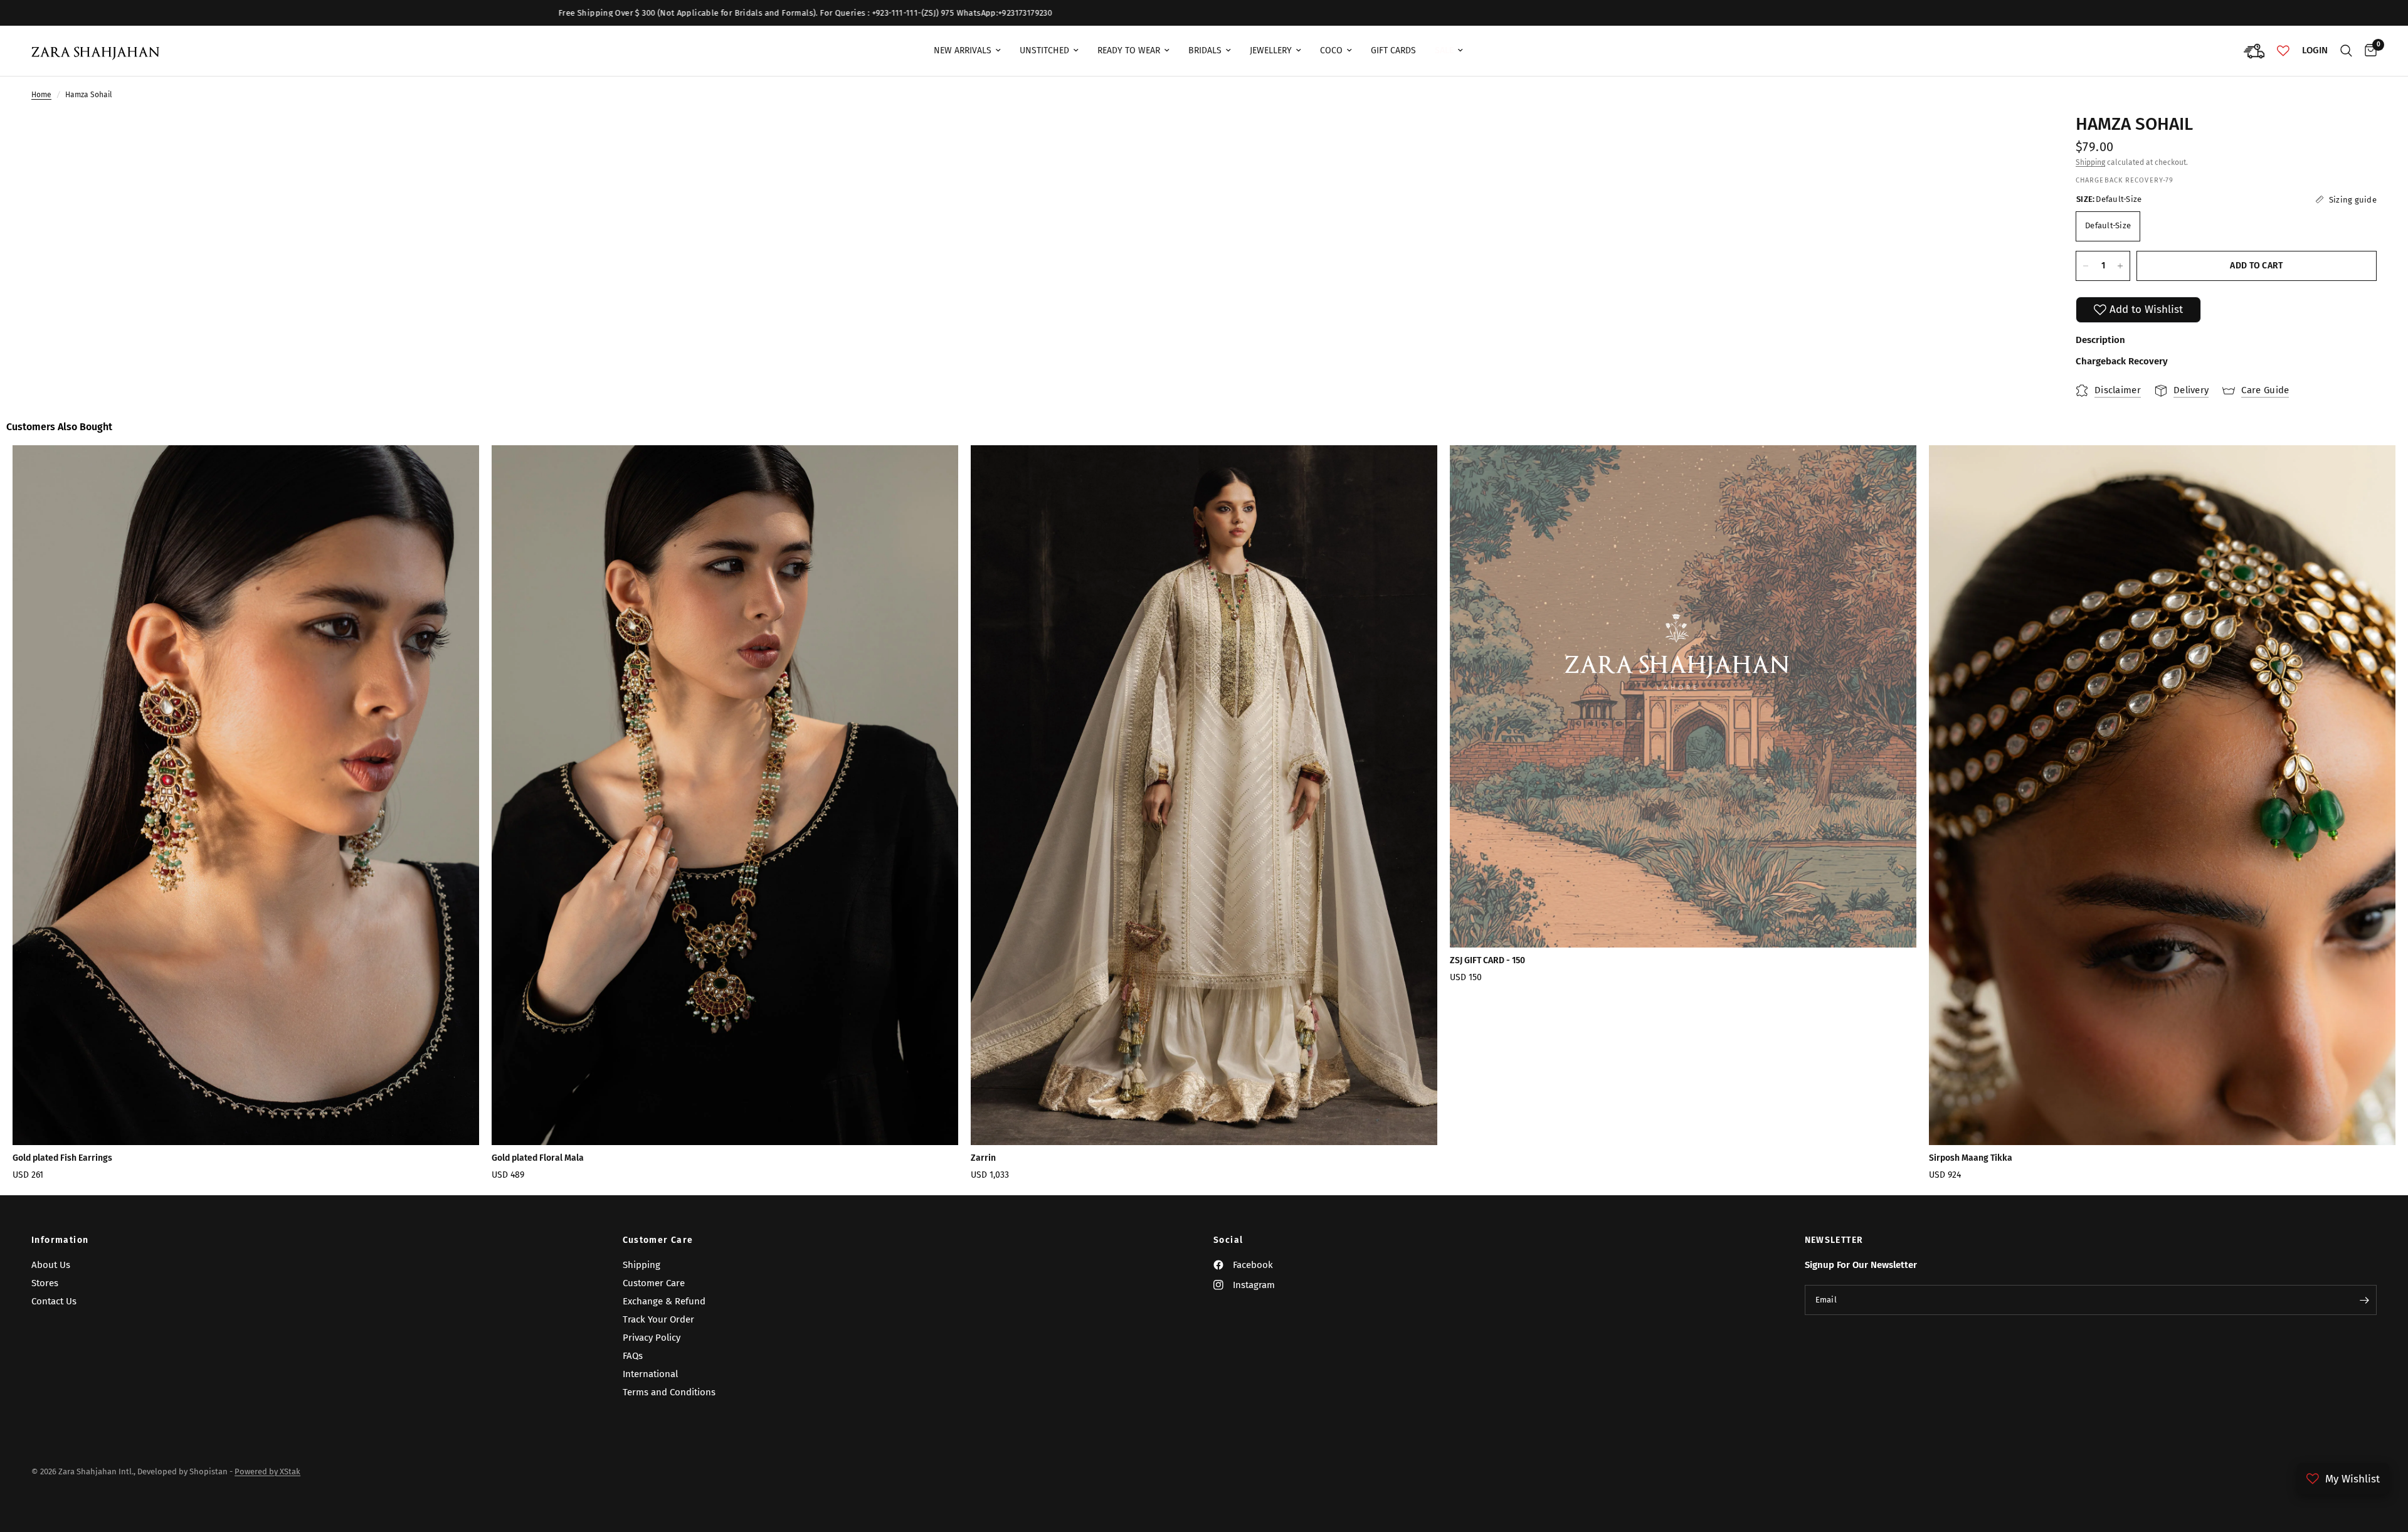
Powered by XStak (267, 1471)
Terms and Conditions (669, 1392)
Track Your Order (658, 1319)
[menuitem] (967, 51)
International (650, 1374)
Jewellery (1271, 50)
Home (41, 95)
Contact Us (54, 1301)
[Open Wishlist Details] (2283, 51)
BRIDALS (1205, 50)
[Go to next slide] (2294, 817)
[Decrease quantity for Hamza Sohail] (2086, 266)
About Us (51, 1265)
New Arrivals (963, 50)
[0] (2368, 51)
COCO (1331, 50)
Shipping (2090, 162)
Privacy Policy (652, 1338)
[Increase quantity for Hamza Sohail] (2120, 266)
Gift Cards (1393, 50)
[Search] (2346, 51)
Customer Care (658, 1240)
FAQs (633, 1356)
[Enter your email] (2364, 1300)
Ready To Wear (1129, 50)
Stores (45, 1283)
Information (60, 1240)
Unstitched (1044, 50)
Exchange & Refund (664, 1301)
